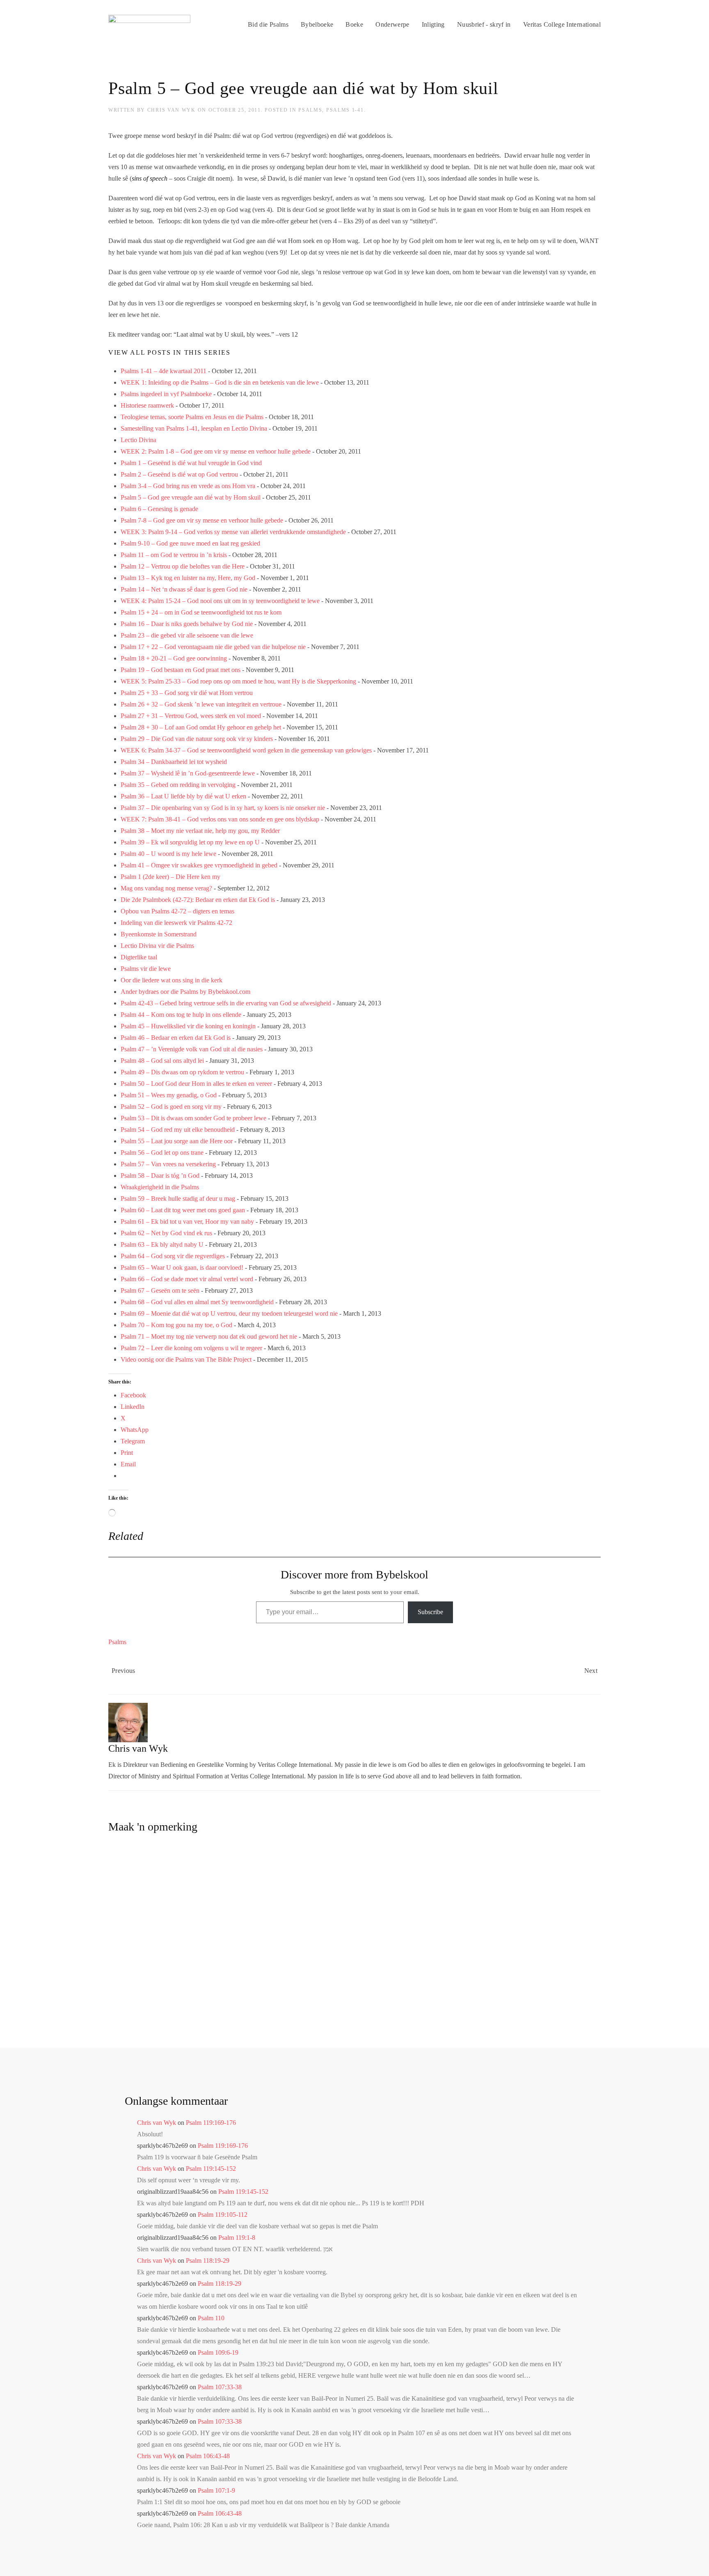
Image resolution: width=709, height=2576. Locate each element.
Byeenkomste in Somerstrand (159, 934)
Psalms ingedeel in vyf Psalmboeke (166, 394)
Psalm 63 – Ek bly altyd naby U (162, 1244)
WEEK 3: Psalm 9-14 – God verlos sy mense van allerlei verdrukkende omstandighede (233, 532)
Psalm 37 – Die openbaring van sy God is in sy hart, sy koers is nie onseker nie (223, 808)
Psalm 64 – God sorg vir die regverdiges (173, 1256)
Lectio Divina (138, 440)
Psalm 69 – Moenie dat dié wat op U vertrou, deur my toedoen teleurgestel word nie (229, 1313)
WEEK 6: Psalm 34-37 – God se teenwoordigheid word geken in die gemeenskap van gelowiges (246, 750)
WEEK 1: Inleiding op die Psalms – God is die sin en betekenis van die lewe (220, 382)
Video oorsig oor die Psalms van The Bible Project (186, 1359)
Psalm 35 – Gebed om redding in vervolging (178, 785)
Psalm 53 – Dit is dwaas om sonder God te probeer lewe (193, 1118)
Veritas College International (562, 24)
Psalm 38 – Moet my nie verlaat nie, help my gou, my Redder (200, 831)
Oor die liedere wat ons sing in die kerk (172, 980)
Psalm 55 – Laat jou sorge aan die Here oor (177, 1141)
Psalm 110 (211, 2318)
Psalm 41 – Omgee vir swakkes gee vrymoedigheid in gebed (199, 865)
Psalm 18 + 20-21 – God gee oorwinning (174, 658)
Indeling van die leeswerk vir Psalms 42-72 (176, 923)
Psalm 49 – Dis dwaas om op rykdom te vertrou (182, 1072)
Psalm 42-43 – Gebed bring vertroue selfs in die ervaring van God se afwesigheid (226, 1003)
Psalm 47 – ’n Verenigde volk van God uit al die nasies (192, 1049)
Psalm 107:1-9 (216, 2490)
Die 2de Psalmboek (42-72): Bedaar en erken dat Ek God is (198, 900)
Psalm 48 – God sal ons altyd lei (162, 1061)
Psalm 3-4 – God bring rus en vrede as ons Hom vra (188, 486)
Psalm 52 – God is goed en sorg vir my (171, 1107)
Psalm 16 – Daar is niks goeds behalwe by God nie (187, 624)
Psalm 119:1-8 (237, 2238)
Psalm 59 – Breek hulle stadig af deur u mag (178, 1199)
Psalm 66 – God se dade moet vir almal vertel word (187, 1279)
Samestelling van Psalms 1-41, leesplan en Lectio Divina (194, 428)
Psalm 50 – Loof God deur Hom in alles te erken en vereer (196, 1084)
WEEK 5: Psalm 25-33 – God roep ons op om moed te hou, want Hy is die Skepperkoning (238, 681)
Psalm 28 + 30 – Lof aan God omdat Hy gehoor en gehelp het (201, 727)
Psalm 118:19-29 (208, 2261)
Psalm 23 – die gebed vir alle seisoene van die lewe (187, 635)
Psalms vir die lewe (146, 969)
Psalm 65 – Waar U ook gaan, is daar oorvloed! (182, 1267)
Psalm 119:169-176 (211, 2123)
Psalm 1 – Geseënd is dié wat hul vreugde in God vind (191, 463)
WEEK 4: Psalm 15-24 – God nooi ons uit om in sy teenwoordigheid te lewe (220, 601)
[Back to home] (149, 25)
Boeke (354, 24)
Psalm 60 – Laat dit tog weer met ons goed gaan (183, 1210)
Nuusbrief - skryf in (484, 24)
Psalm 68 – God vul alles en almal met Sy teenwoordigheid (197, 1302)
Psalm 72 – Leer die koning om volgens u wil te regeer (191, 1348)
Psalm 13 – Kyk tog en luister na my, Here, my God (188, 578)
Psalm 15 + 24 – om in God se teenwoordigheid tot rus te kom (201, 612)
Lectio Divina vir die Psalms (157, 946)
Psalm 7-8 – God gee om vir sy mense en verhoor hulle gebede (202, 520)
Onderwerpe (392, 24)
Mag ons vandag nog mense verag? (166, 888)
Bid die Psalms (268, 24)
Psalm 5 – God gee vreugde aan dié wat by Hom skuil (191, 497)
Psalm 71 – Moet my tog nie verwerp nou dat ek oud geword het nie (209, 1336)
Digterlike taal (139, 957)
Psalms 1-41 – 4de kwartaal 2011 (164, 371)
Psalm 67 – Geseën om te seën (160, 1290)
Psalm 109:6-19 (218, 2352)
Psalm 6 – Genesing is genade (159, 509)
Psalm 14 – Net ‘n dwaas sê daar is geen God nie (184, 589)
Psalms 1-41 (345, 110)
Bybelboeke (317, 24)
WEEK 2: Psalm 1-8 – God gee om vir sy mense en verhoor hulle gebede (216, 451)
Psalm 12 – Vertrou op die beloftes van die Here (183, 566)
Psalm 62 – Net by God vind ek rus (166, 1233)
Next (591, 1671)
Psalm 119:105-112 (223, 2215)
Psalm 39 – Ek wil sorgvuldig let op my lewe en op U (190, 842)
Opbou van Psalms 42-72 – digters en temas (177, 911)
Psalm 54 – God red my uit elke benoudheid (178, 1130)
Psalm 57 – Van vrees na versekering (168, 1164)
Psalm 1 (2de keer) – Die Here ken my (170, 877)
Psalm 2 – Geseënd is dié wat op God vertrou (179, 474)
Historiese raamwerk (147, 405)
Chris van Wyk (172, 110)
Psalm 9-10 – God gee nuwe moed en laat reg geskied (190, 543)
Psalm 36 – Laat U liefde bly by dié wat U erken (183, 796)
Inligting (433, 24)
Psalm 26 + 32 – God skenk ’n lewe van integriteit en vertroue (201, 704)
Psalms (310, 110)
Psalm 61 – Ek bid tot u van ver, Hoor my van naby (187, 1221)
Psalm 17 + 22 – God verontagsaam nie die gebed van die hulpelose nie (213, 647)
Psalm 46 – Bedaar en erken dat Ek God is (176, 1038)
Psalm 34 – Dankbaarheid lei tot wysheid (174, 762)
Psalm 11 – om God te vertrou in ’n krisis (174, 555)
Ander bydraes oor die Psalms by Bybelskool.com (185, 992)
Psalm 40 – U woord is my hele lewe (168, 854)
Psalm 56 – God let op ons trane (162, 1153)
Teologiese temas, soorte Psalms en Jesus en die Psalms (192, 417)
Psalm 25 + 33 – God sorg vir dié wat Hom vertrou (187, 693)
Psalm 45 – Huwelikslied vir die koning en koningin (188, 1026)
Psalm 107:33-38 (220, 2387)
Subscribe (430, 1612)
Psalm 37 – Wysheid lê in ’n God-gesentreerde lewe (188, 773)
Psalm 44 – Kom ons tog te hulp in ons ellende (181, 1015)
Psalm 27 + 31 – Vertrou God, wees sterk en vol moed (191, 716)
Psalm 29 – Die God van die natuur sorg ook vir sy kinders (197, 739)
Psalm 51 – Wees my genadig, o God (169, 1095)
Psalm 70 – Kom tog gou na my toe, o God (176, 1325)
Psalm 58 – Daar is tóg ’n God (160, 1176)
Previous (124, 1671)
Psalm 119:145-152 (211, 2169)
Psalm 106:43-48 (208, 2456)
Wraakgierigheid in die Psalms (160, 1187)
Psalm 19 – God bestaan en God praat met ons (181, 670)
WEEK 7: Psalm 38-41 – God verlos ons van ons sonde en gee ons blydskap (220, 819)
